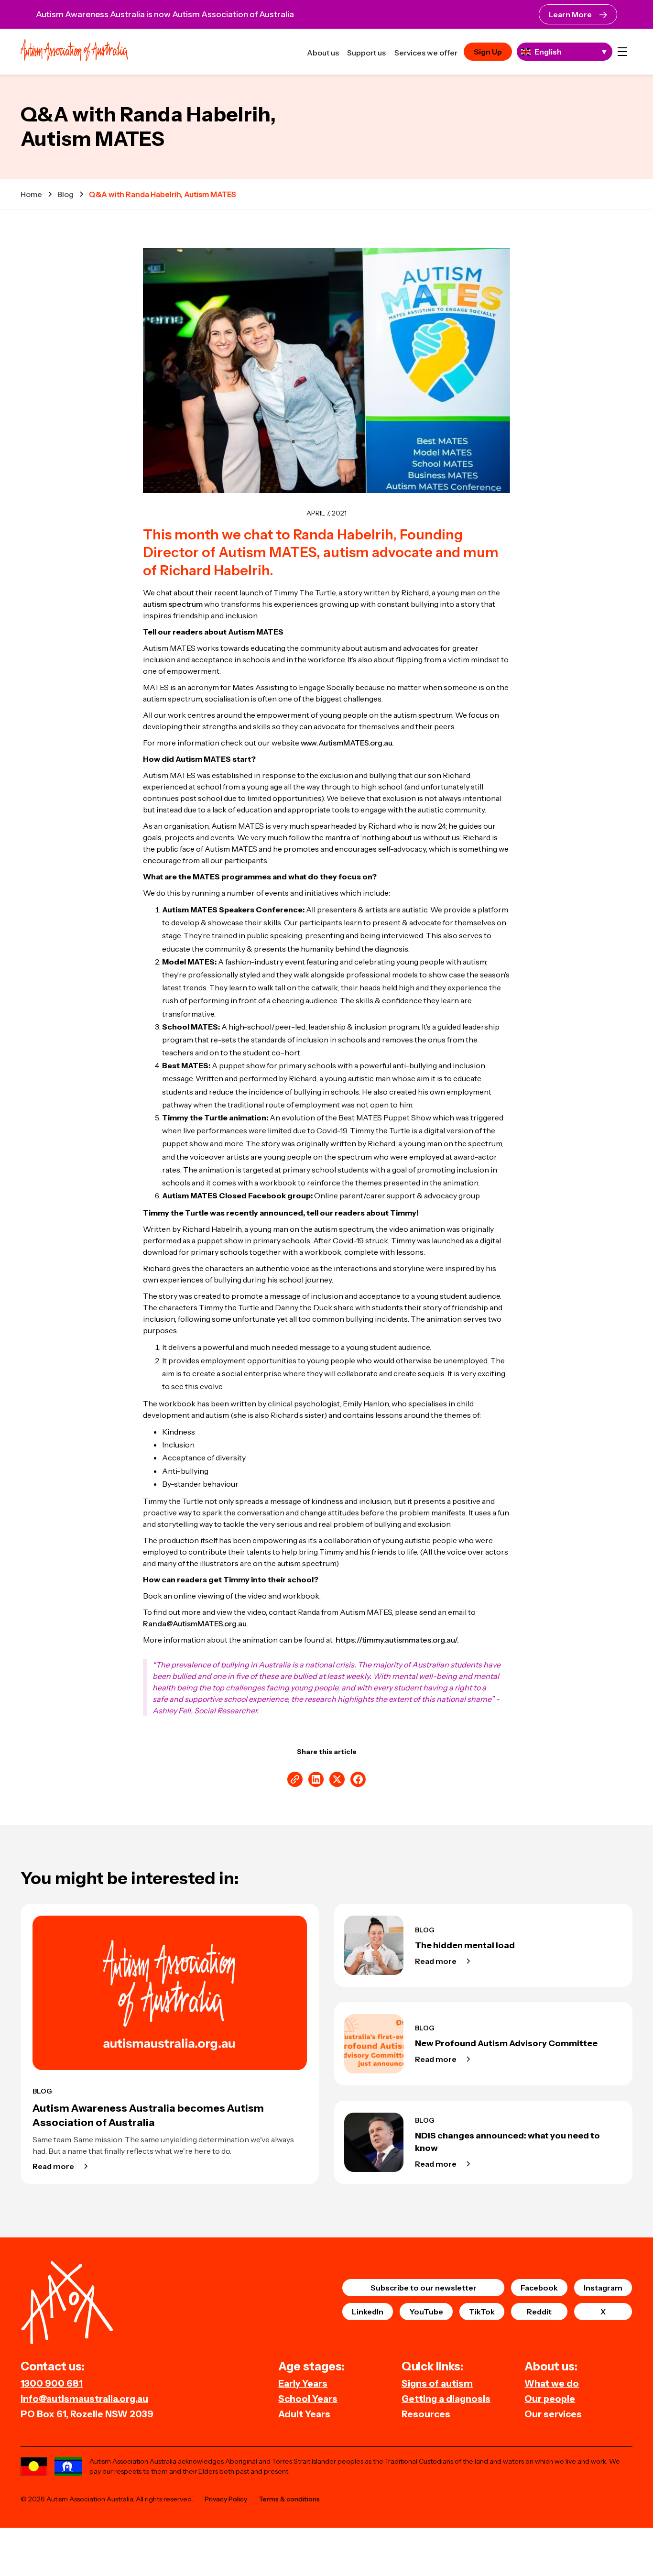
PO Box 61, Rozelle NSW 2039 (87, 2414)
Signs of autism (437, 2383)
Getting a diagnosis (446, 2399)
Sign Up (488, 52)
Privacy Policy (226, 2499)
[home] (74, 51)
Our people (550, 2399)
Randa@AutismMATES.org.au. (196, 1623)
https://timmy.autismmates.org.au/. (397, 1640)
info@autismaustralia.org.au (84, 2399)
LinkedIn (368, 2312)
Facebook (539, 2288)
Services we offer (426, 53)
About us (323, 53)
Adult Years (304, 2414)
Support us (366, 53)
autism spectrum (173, 604)
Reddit (539, 2312)
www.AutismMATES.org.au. (347, 743)
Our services (553, 2414)
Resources (426, 2414)
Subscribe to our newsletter (424, 2288)
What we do (552, 2383)
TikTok (482, 2312)
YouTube (426, 2312)
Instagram (603, 2288)
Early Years (303, 2383)
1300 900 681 (52, 2383)
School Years (308, 2399)
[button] (622, 52)
